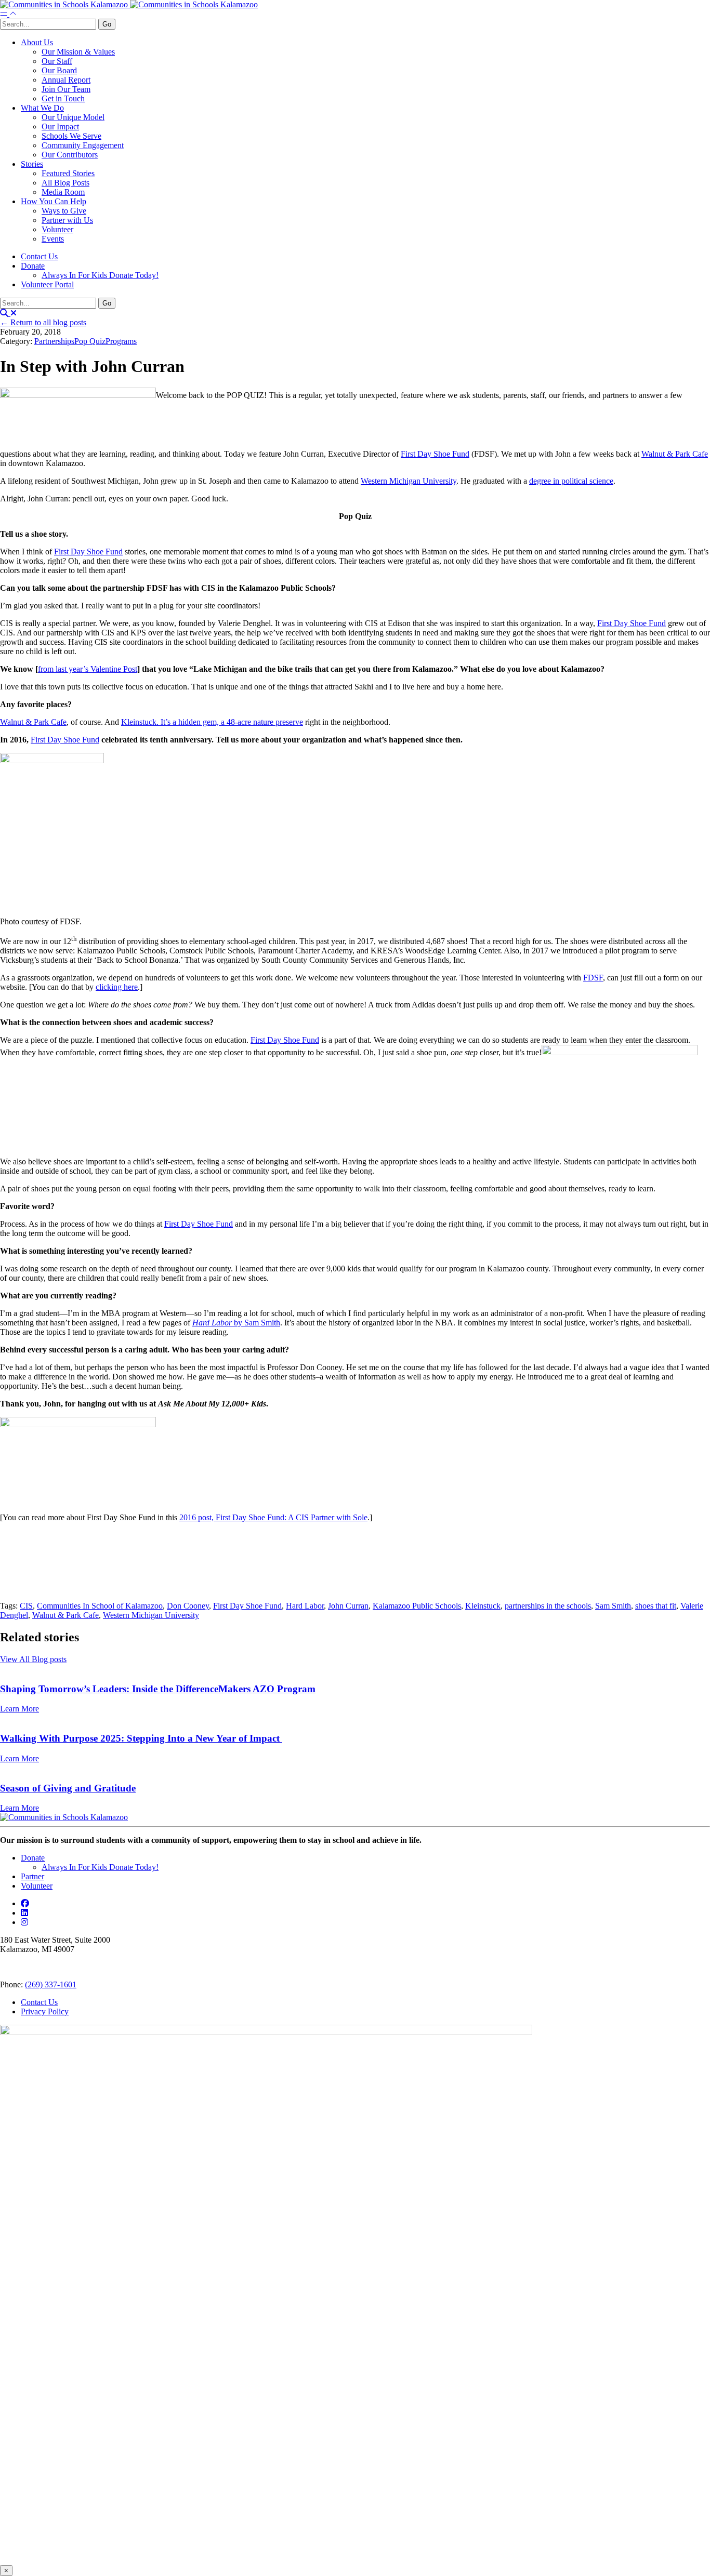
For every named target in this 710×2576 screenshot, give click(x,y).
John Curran (348, 1606)
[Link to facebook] (25, 1903)
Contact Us (39, 256)
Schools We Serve (71, 136)
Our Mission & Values (78, 52)
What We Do (42, 108)
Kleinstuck (483, 1606)
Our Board (59, 70)
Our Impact (60, 127)
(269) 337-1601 (51, 1984)
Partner (32, 1876)
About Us (37, 42)
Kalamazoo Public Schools (417, 1606)
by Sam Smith (236, 1323)
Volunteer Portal (47, 284)
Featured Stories (68, 173)
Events (53, 239)
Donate (33, 266)
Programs (121, 341)
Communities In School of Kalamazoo (100, 1606)
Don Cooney (188, 1606)
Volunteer (57, 229)
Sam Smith (613, 1606)
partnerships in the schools (548, 1606)
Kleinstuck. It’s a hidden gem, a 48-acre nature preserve (212, 722)
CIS (26, 1606)
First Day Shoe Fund (435, 454)
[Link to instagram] (24, 1922)
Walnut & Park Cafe (675, 454)
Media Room (63, 192)
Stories (32, 164)
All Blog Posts (65, 183)
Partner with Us (67, 220)
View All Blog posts (33, 1659)
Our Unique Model (73, 117)
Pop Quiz (90, 341)
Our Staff (57, 61)
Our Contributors (70, 155)
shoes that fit (656, 1606)
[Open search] (8, 313)
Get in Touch (63, 98)
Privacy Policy (45, 2011)
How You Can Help (54, 201)
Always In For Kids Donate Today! (100, 275)
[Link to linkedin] (24, 1913)
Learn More (19, 1709)
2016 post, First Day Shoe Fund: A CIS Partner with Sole (273, 1517)
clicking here (117, 987)
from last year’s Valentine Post (88, 669)
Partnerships (54, 341)
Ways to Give (64, 211)
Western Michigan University (409, 481)
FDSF (593, 978)
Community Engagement (83, 145)
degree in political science (571, 481)
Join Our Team (66, 89)
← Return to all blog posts (43, 322)
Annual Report (66, 80)
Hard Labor (305, 1606)
